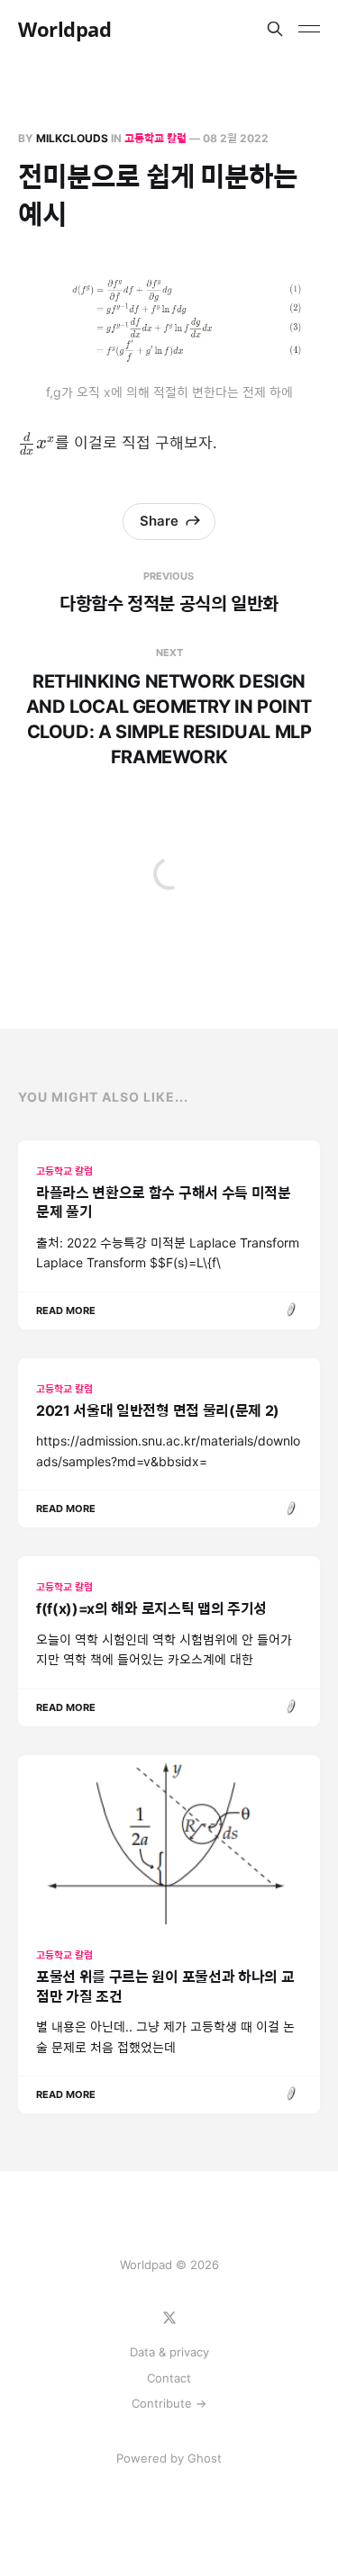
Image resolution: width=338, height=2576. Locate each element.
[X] (169, 2318)
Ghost (205, 2458)
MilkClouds (72, 138)
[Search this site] (275, 29)
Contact (169, 2378)
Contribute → (169, 2403)
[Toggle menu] (309, 29)
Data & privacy (169, 2352)
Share (159, 521)
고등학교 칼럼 (155, 138)
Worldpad (64, 29)
